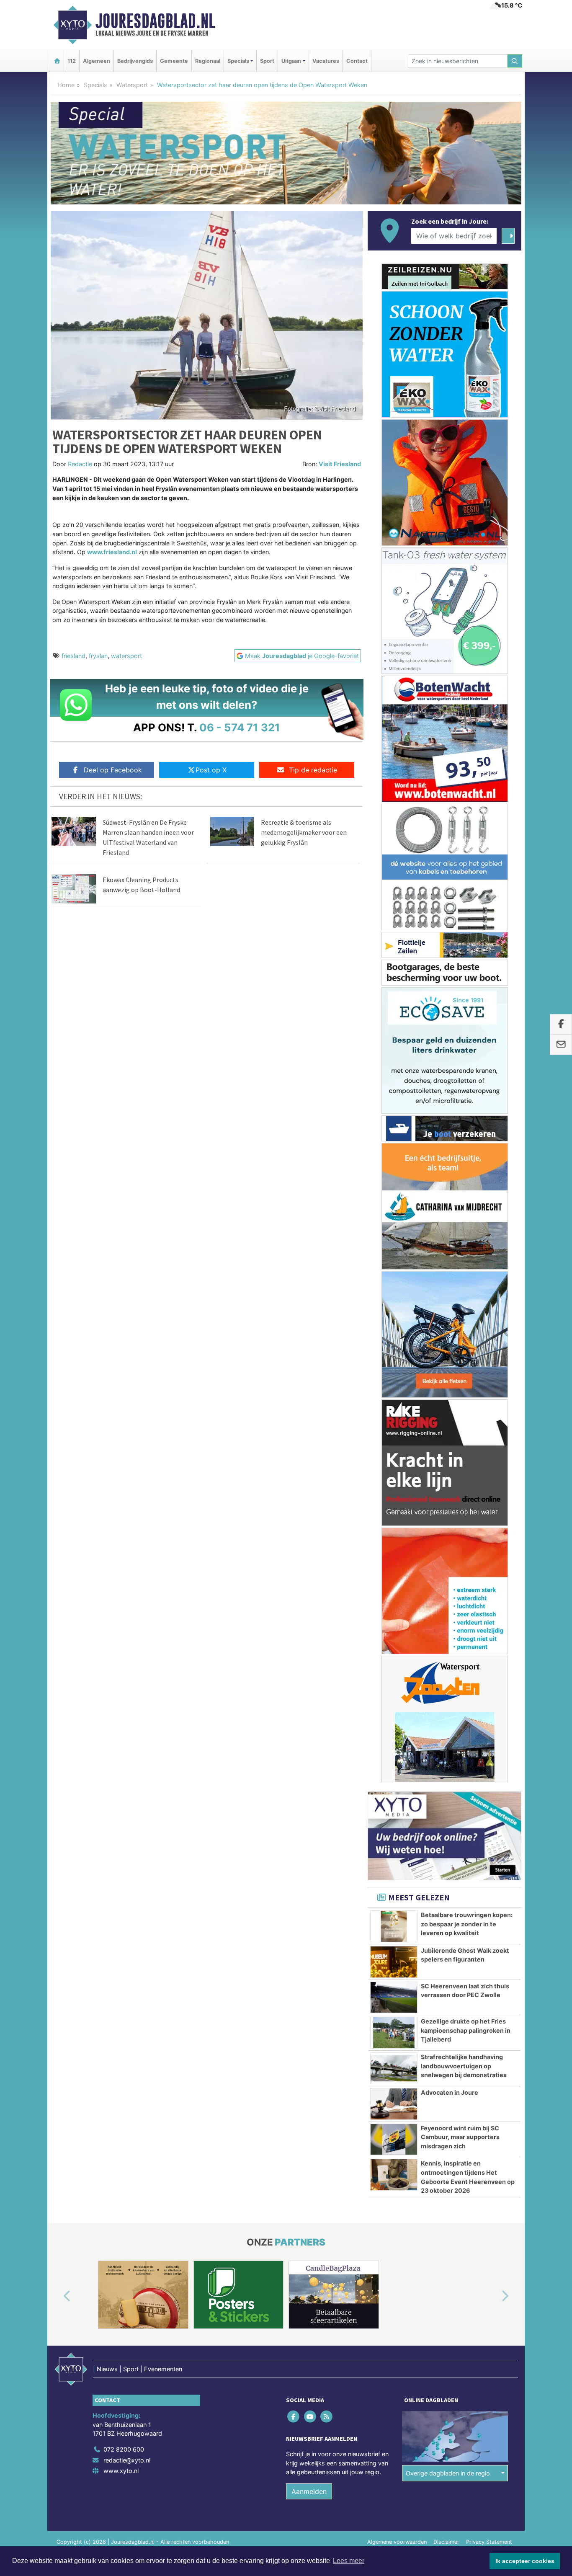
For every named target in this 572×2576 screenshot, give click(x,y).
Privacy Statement (489, 2542)
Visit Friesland (340, 464)
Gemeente (174, 61)
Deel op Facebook (113, 770)
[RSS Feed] (327, 2417)
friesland (73, 656)
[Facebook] (294, 2417)
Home (66, 85)
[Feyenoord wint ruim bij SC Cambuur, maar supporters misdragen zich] (394, 2140)
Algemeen (97, 61)
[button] (57, 2296)
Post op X (211, 770)
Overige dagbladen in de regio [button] (448, 2473)
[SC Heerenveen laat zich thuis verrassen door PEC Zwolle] (394, 1998)
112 (72, 61)
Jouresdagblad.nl (155, 21)
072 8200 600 (124, 2449)
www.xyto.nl (121, 2471)
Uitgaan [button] (291, 61)
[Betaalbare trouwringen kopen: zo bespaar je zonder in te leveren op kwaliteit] (394, 1926)
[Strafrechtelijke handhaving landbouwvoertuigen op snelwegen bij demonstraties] (394, 2068)
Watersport (132, 85)
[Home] (57, 61)
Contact (357, 61)
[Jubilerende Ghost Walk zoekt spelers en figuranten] (394, 1962)
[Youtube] (310, 2417)
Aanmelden (309, 2491)
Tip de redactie (313, 770)
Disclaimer (446, 2542)
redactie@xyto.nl (127, 2460)
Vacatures (326, 61)
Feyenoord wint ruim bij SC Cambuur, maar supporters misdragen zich (460, 2137)
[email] (561, 1045)
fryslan (98, 656)
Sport (267, 61)
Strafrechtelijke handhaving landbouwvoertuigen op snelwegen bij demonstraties (464, 2066)
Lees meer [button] (349, 2561)
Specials (95, 85)
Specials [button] (238, 61)
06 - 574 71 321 (240, 727)
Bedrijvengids (135, 61)
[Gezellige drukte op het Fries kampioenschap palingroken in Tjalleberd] (394, 2033)
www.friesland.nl (112, 552)
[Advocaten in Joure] (394, 2104)
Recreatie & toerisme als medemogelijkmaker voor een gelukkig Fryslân (304, 832)
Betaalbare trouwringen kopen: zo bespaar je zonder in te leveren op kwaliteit (467, 1924)
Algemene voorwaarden (397, 2542)
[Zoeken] (515, 61)
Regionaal (208, 61)
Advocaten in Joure (450, 2092)
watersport (126, 656)
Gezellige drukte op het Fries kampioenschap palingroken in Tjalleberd (466, 2030)
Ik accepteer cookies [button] (525, 2561)
